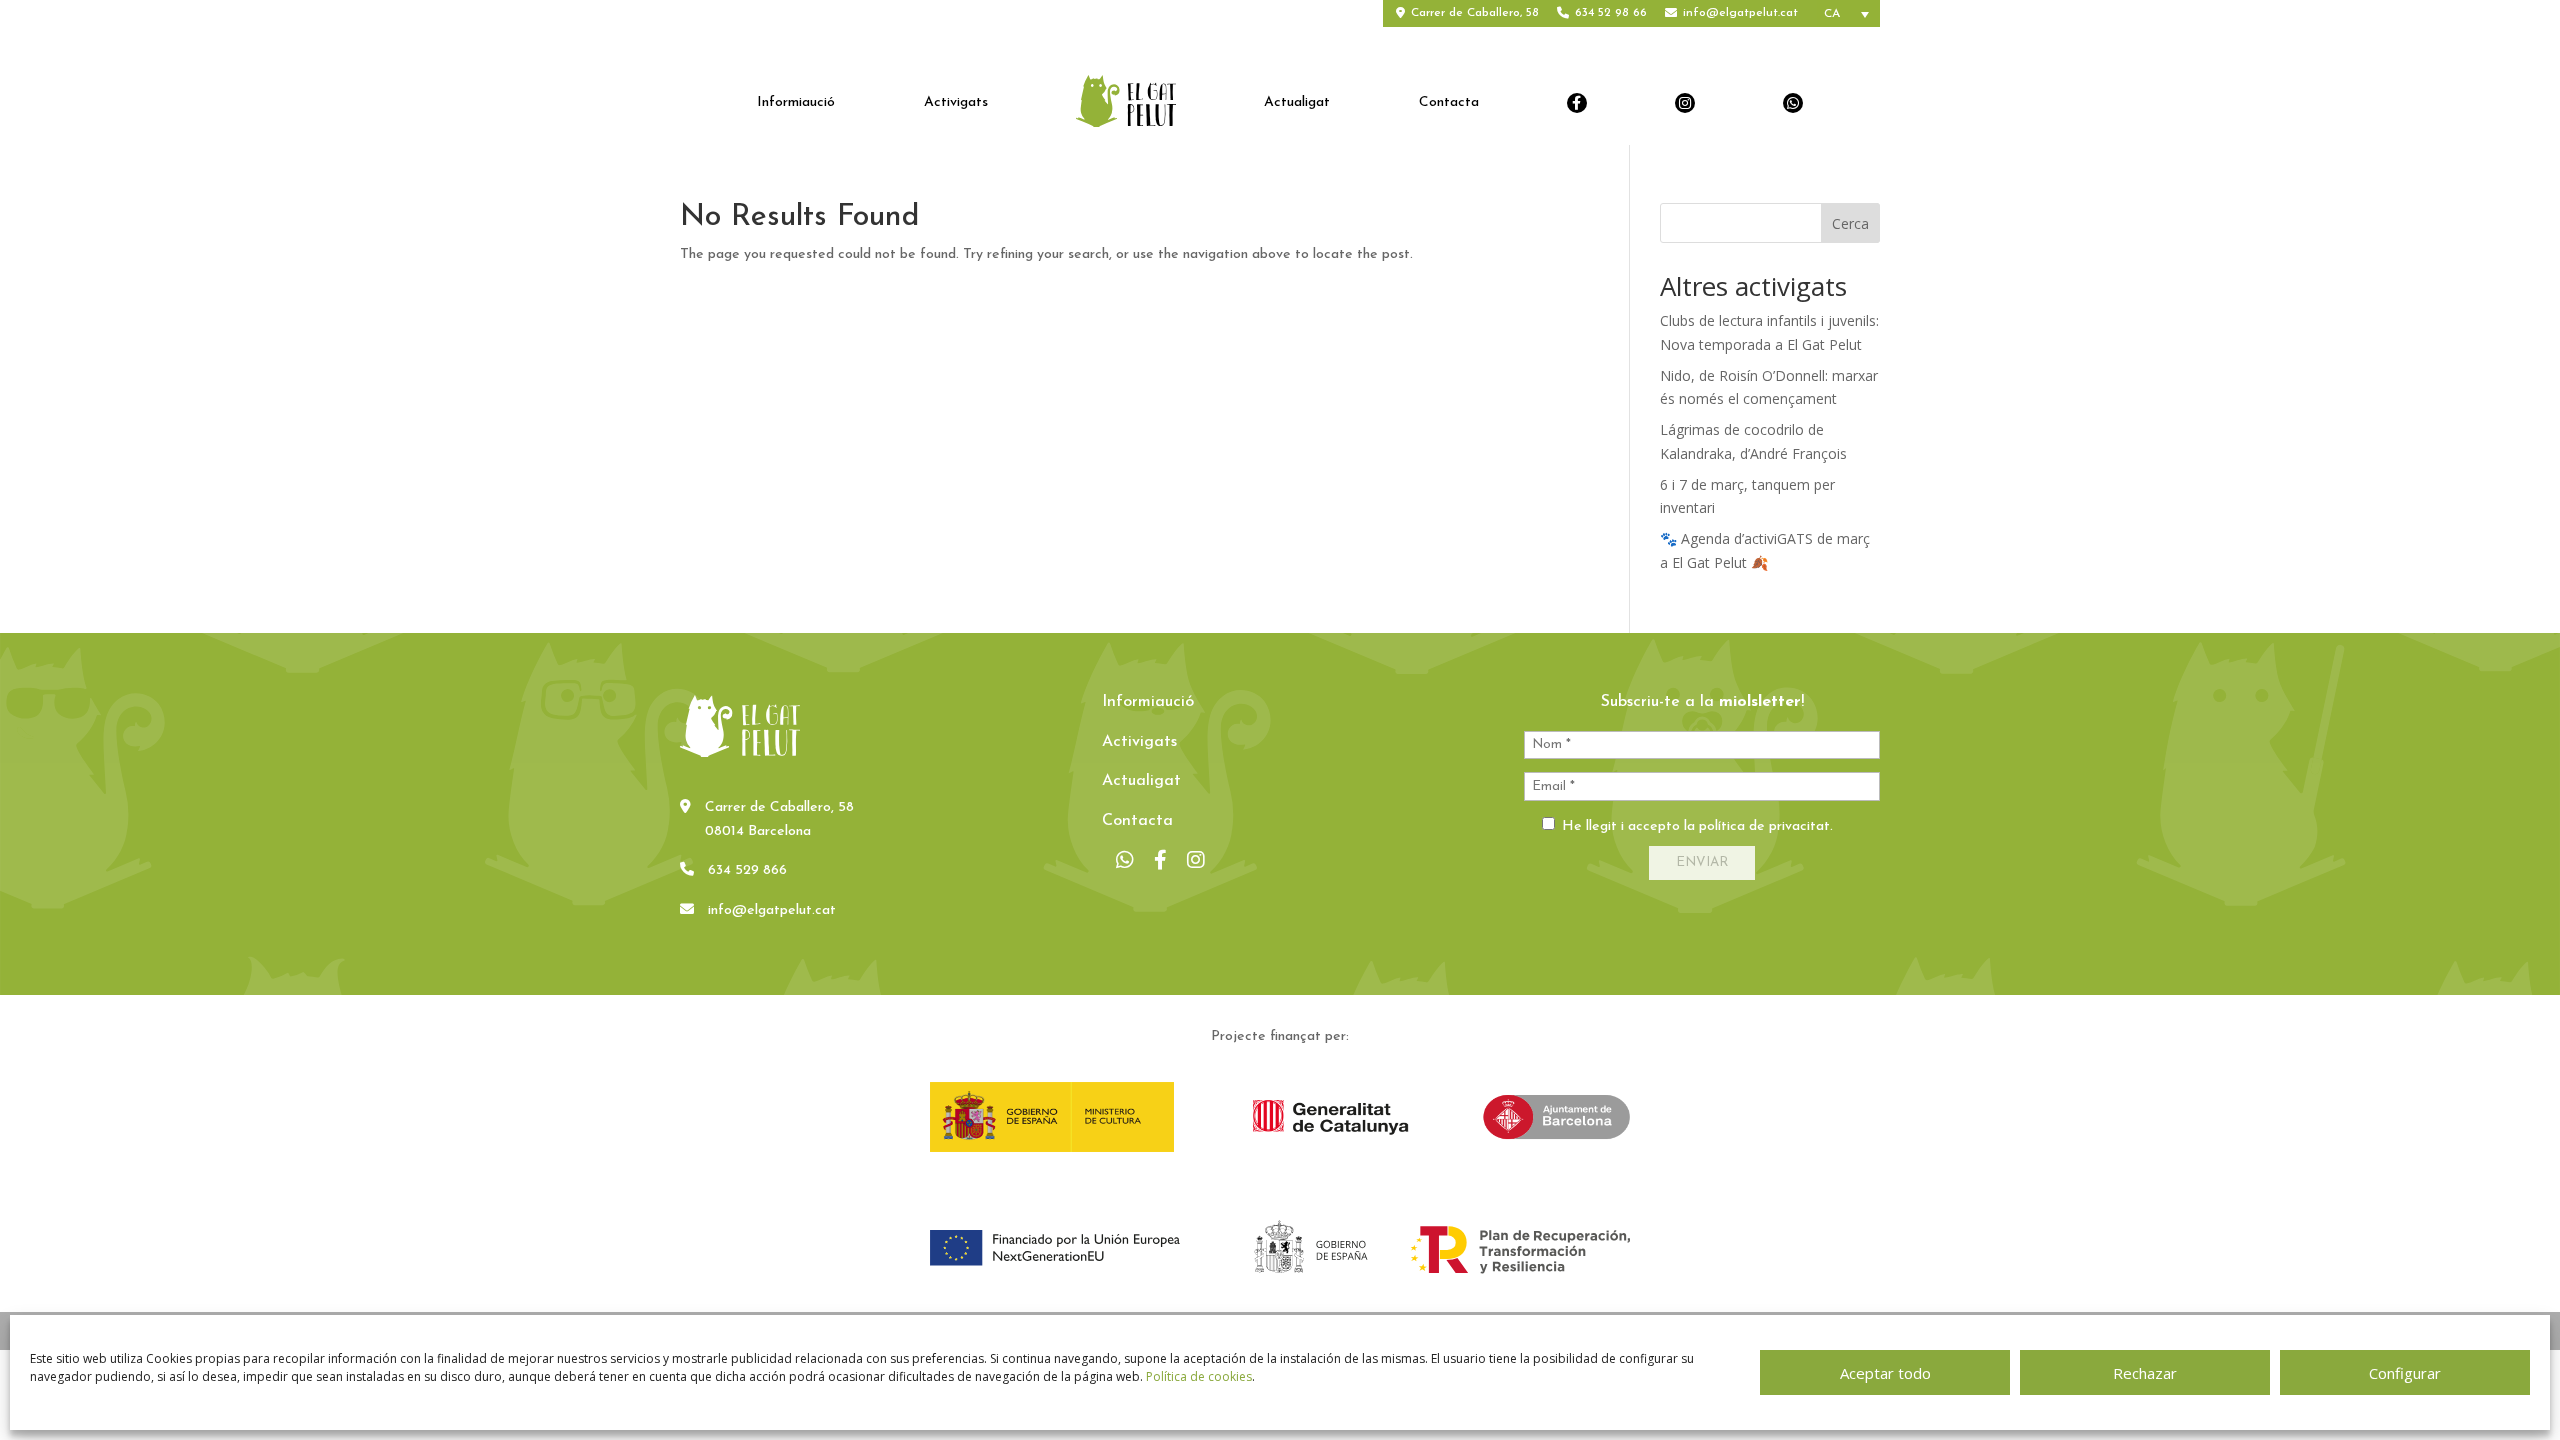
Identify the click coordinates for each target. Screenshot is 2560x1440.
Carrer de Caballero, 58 (1475, 13)
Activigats (956, 103)
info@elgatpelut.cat (1740, 13)
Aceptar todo (1885, 1373)
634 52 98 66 (1611, 13)
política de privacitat (1764, 826)
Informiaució (796, 103)
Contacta (1449, 103)
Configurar (2405, 1373)
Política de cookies (1199, 1376)
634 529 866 (747, 870)
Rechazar (2145, 1373)
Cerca (1850, 223)
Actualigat (1297, 103)
